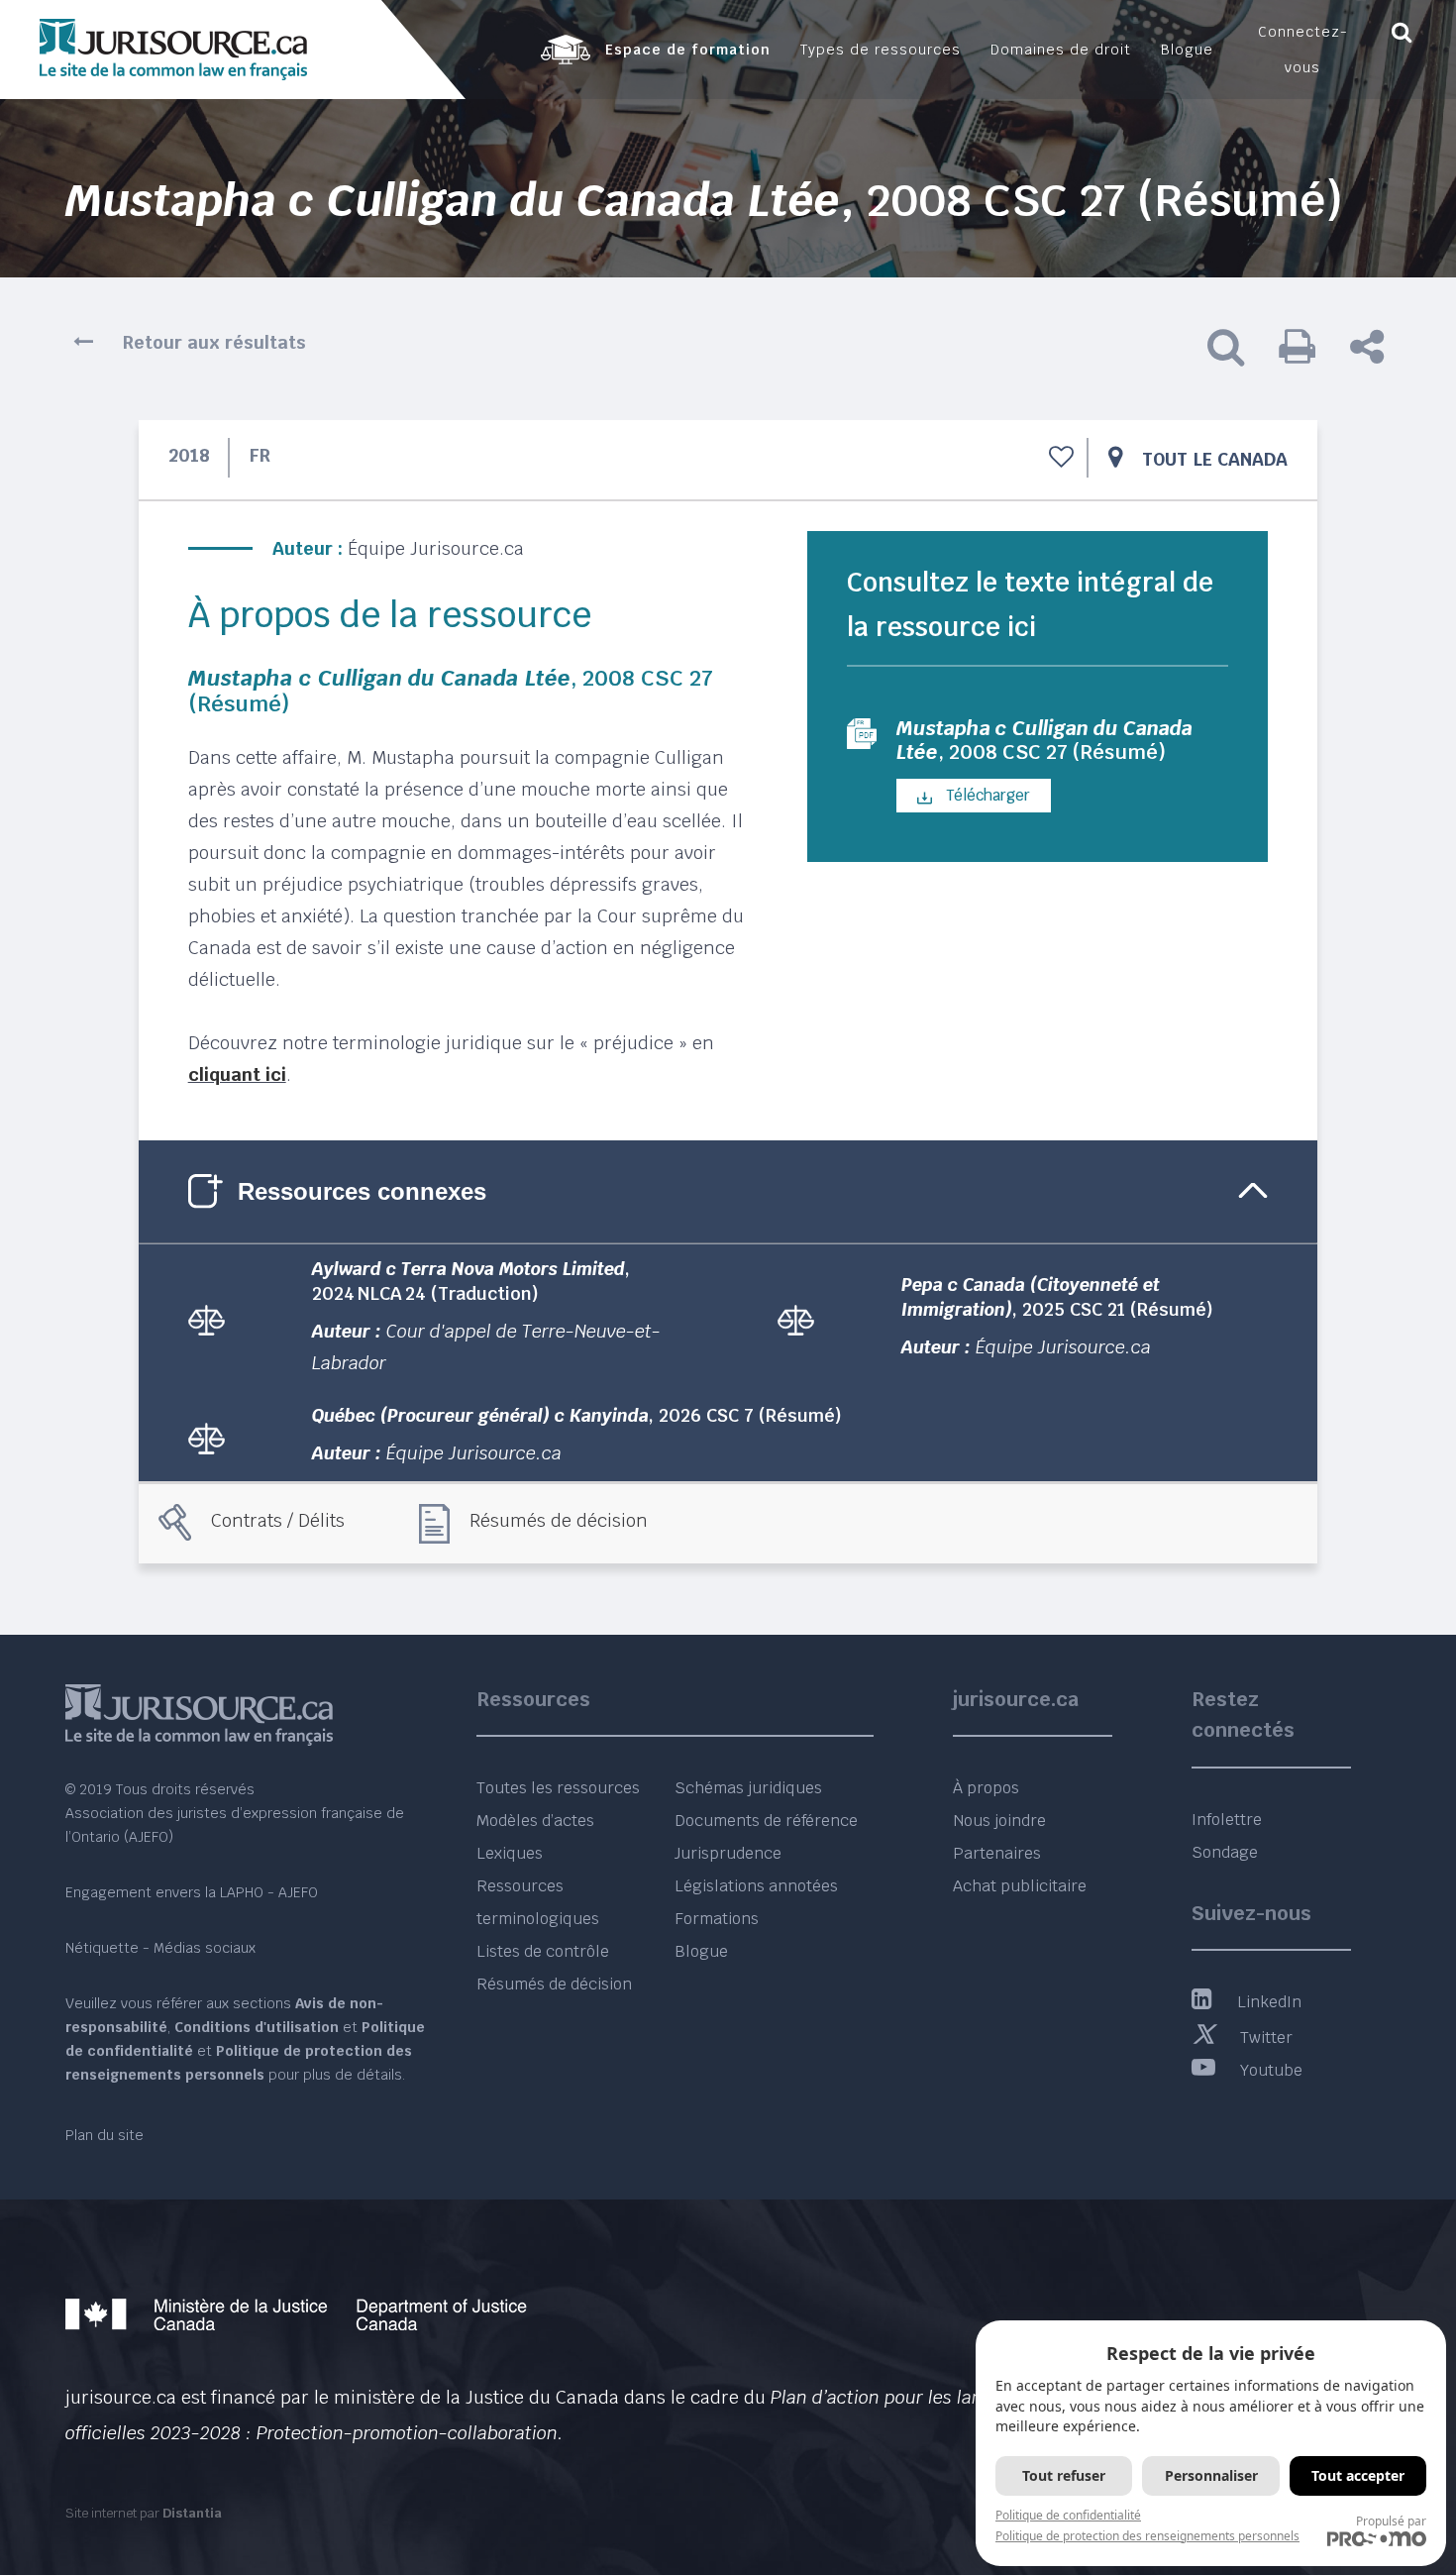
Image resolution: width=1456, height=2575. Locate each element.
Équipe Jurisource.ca (436, 548)
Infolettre (1227, 1820)
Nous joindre (999, 1821)
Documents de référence (766, 1821)
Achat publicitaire (1020, 1886)
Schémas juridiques (748, 1788)
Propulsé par (1391, 2521)
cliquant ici (237, 1074)
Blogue (701, 1951)
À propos (986, 1788)
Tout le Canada (1215, 459)
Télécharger (986, 795)
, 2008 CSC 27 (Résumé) (1044, 740)
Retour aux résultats (214, 342)
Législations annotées (756, 1886)
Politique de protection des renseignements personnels (1147, 2536)
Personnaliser (1211, 2475)
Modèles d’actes (535, 1821)
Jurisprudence (728, 1853)
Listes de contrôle (543, 1951)
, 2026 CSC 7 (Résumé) (577, 1415)
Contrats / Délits (278, 1520)
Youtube (1271, 2070)
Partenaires (997, 1853)
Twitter (1266, 2038)
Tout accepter (1358, 2475)
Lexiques (510, 1853)
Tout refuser (1064, 2475)
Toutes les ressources (558, 1788)
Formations (717, 1919)
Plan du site (104, 2135)
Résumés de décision (559, 1520)
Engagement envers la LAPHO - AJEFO (192, 1892)
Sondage (1225, 1852)
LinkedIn (1269, 2002)
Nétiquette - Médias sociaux (160, 1948)
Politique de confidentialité (1068, 2515)
